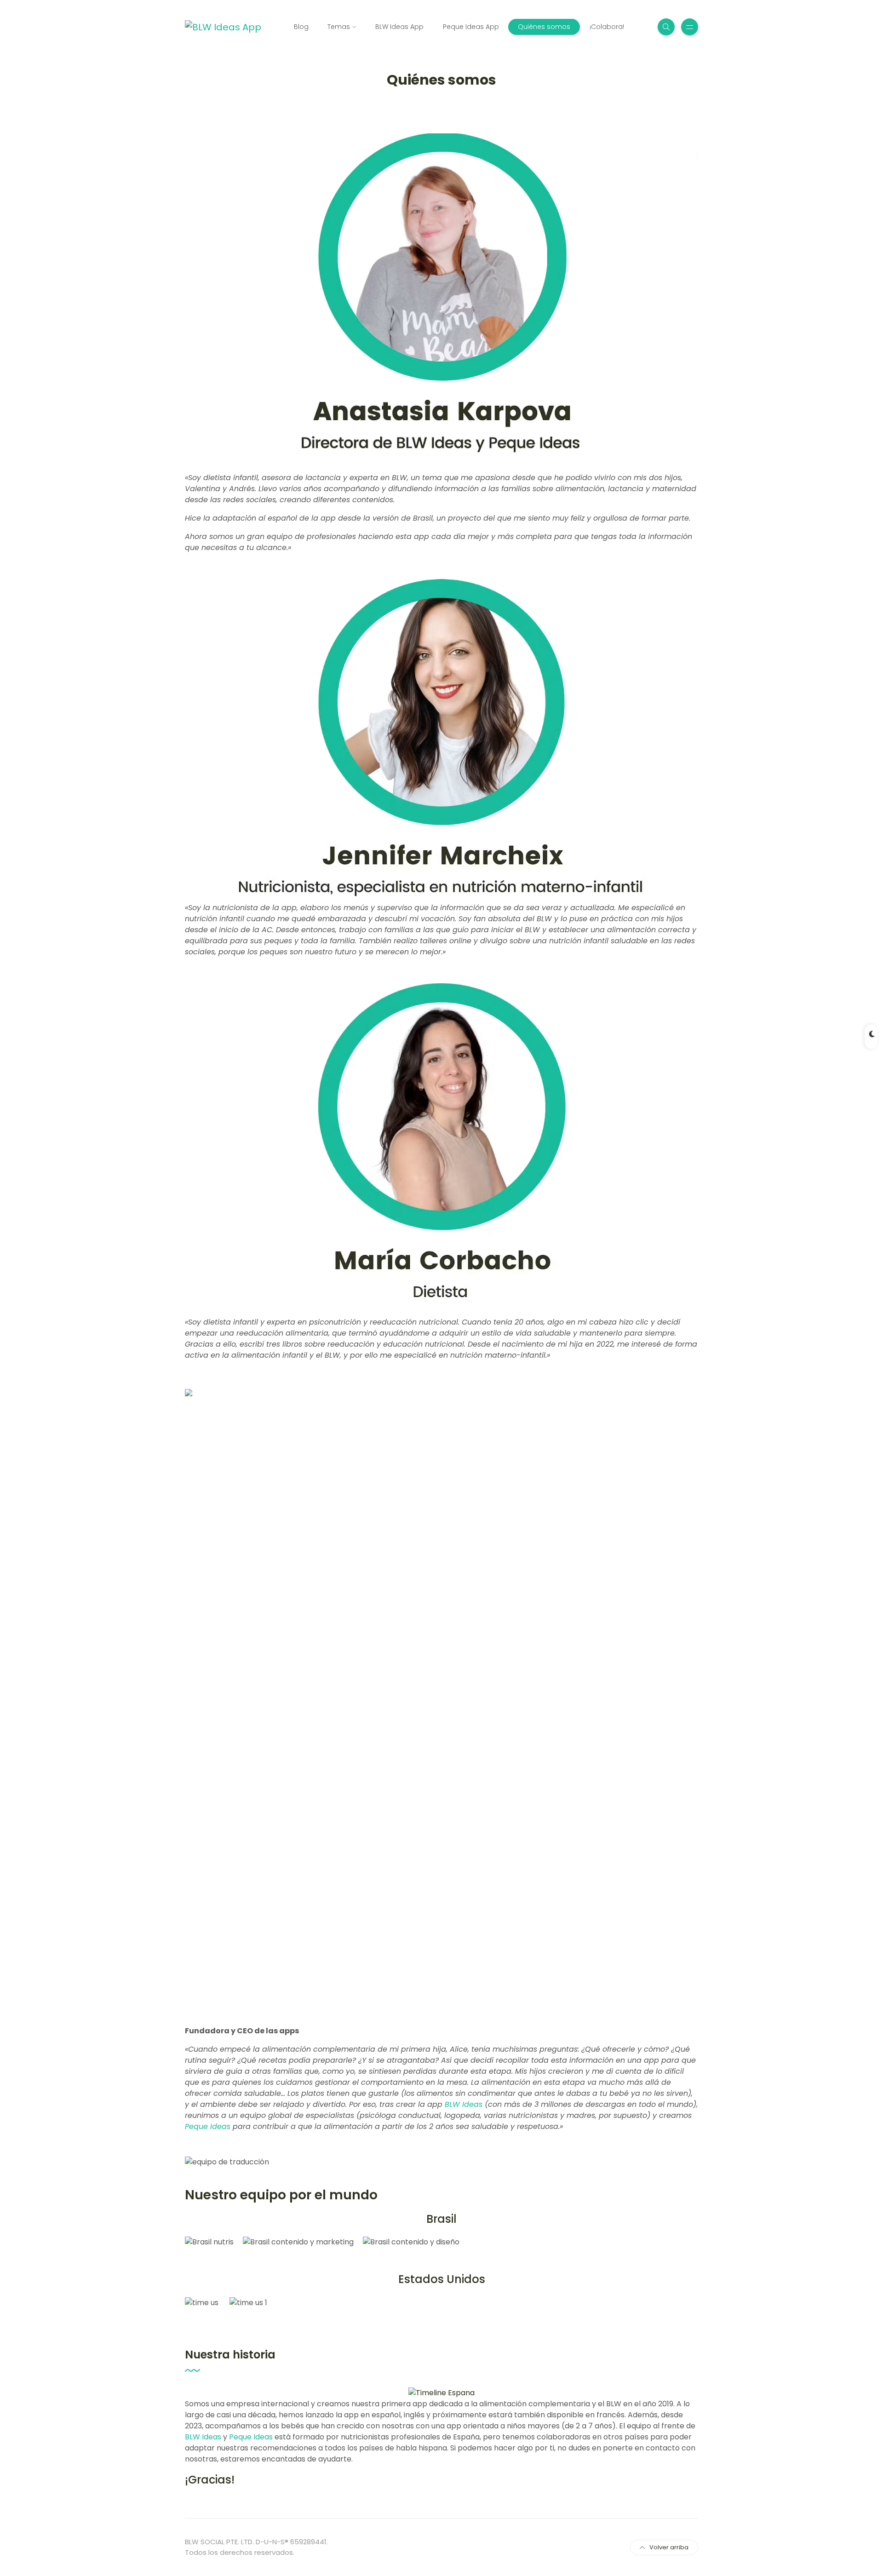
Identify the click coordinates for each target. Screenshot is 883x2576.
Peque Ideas (208, 2126)
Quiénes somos (544, 27)
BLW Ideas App (399, 27)
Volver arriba (669, 2547)
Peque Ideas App (471, 27)
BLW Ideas (464, 2104)
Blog (301, 27)
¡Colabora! (607, 27)
